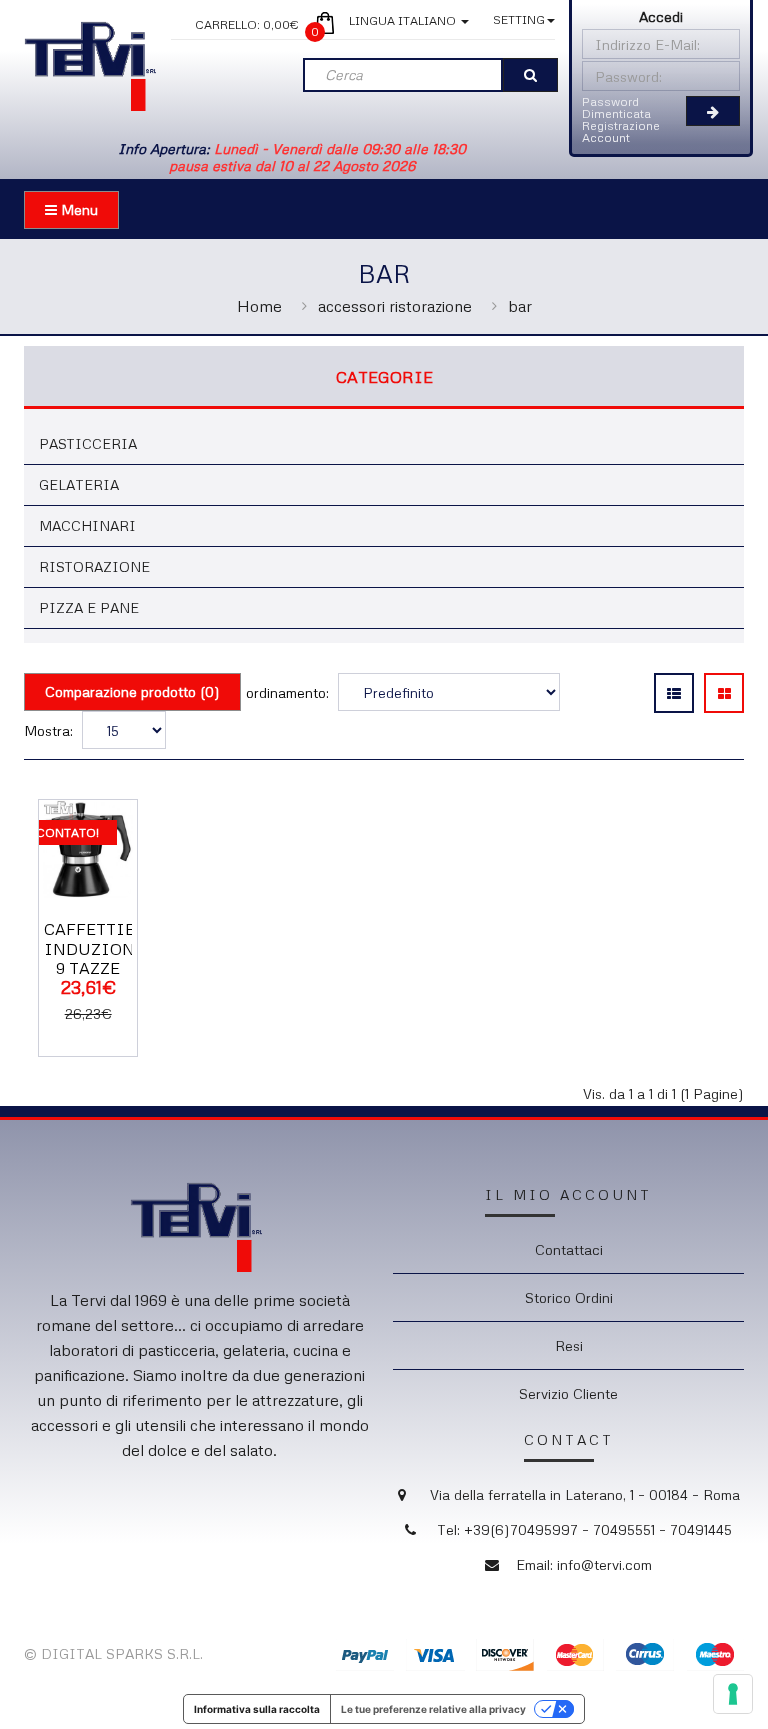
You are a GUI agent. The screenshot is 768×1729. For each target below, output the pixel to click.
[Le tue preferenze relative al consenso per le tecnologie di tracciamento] (733, 1694)
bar (520, 306)
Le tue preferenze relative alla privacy (433, 1709)
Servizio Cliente (568, 1393)
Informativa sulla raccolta (257, 1709)
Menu (77, 209)
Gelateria (79, 484)
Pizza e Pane (89, 607)
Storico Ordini (569, 1297)
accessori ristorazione (395, 306)
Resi (569, 1345)
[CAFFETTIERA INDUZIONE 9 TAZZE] (88, 847)
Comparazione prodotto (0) (132, 691)
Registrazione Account (621, 131)
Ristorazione (94, 566)
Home (259, 306)
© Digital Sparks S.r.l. (113, 1653)
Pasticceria (88, 443)
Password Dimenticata (616, 107)
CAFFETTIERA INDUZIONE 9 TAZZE (101, 948)
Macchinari (87, 525)
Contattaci (569, 1249)
